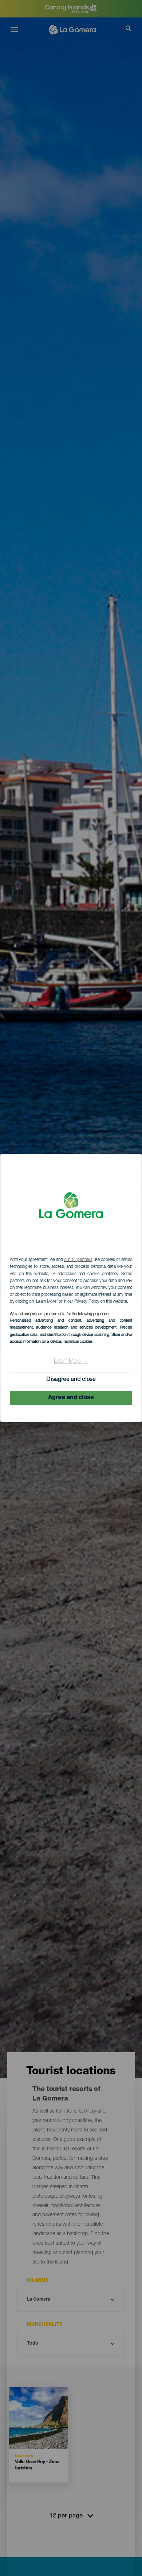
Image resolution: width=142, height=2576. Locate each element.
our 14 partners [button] (78, 1260)
